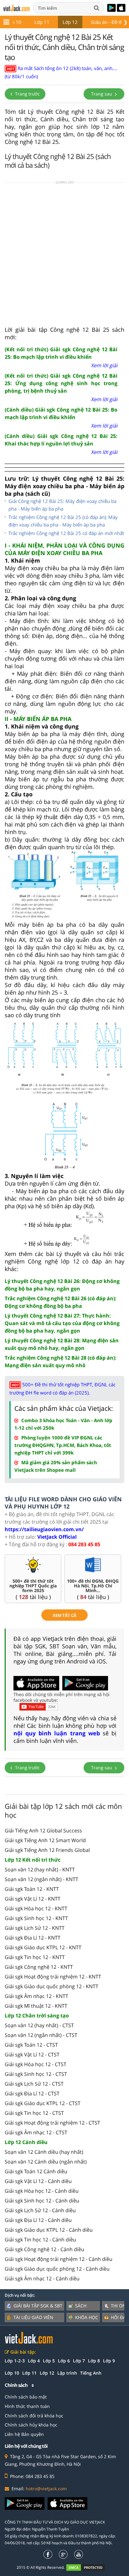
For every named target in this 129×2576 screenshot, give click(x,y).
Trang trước (27, 94)
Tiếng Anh (91, 2373)
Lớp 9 (109, 2361)
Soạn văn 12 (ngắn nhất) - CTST (41, 2035)
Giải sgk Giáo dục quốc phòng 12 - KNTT (52, 1986)
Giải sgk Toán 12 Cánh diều (36, 2171)
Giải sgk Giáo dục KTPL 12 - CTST (43, 2103)
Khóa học (87, 2317)
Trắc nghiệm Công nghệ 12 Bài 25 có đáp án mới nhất (66, 533)
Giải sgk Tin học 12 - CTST (34, 2113)
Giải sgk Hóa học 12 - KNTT (36, 1908)
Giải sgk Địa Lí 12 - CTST (32, 2093)
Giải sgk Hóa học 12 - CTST (36, 2064)
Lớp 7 (79, 2361)
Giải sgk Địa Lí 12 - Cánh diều (38, 2220)
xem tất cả (64, 1615)
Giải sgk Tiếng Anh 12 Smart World (45, 1840)
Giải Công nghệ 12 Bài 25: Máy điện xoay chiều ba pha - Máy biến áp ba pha (62, 505)
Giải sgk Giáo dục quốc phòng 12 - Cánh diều (57, 2269)
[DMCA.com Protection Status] (89, 2567)
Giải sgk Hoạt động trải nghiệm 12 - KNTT (53, 1977)
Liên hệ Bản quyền (24, 2434)
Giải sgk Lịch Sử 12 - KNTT (35, 1928)
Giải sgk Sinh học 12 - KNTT (36, 1918)
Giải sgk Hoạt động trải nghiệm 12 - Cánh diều (59, 2259)
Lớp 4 (34, 2361)
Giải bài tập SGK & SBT (38, 2306)
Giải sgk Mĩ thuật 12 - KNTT (36, 2006)
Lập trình (67, 2373)
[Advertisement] (64, 256)
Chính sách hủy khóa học (31, 2425)
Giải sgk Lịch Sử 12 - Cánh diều (40, 2210)
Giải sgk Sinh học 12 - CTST (36, 2074)
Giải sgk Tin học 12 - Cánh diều (40, 2240)
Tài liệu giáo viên (33, 2317)
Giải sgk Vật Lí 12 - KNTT (33, 1899)
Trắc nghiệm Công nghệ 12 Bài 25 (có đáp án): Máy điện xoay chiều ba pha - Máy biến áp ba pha (63, 521)
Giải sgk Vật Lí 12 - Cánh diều (38, 2181)
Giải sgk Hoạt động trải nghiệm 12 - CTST (52, 2123)
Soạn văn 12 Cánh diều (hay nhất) (44, 2152)
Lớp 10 (14, 22)
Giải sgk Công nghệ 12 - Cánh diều (44, 2249)
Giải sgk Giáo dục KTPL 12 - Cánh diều (49, 2230)
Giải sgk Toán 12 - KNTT (32, 1889)
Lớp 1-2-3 (15, 2361)
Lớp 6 (64, 2361)
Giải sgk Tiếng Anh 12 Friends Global (47, 1850)
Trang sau (102, 94)
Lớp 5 (49, 2361)
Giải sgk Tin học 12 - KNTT (35, 1957)
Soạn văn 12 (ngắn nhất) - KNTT (41, 1879)
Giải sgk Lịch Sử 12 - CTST (34, 2084)
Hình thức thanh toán (27, 2406)
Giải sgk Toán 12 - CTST (31, 2045)
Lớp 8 (94, 2361)
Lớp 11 (42, 22)
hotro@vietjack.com (46, 2489)
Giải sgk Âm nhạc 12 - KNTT (36, 1996)
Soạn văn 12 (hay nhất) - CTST (39, 2025)
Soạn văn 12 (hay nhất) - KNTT (40, 1869)
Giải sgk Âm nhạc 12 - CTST (36, 2132)
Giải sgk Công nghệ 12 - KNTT (39, 1967)
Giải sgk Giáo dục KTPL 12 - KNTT (43, 1947)
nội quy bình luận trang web (57, 1733)
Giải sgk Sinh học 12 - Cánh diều (42, 2201)
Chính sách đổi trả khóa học (34, 2416)
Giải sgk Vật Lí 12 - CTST (32, 2055)
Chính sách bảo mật (26, 2397)
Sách (81, 2306)
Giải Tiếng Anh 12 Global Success (43, 1831)
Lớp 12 (70, 22)
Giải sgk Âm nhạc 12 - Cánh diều (42, 2279)
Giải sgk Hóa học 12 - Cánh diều (42, 2191)
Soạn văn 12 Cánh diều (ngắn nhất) (46, 2162)
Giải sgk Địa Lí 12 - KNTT (33, 1938)
